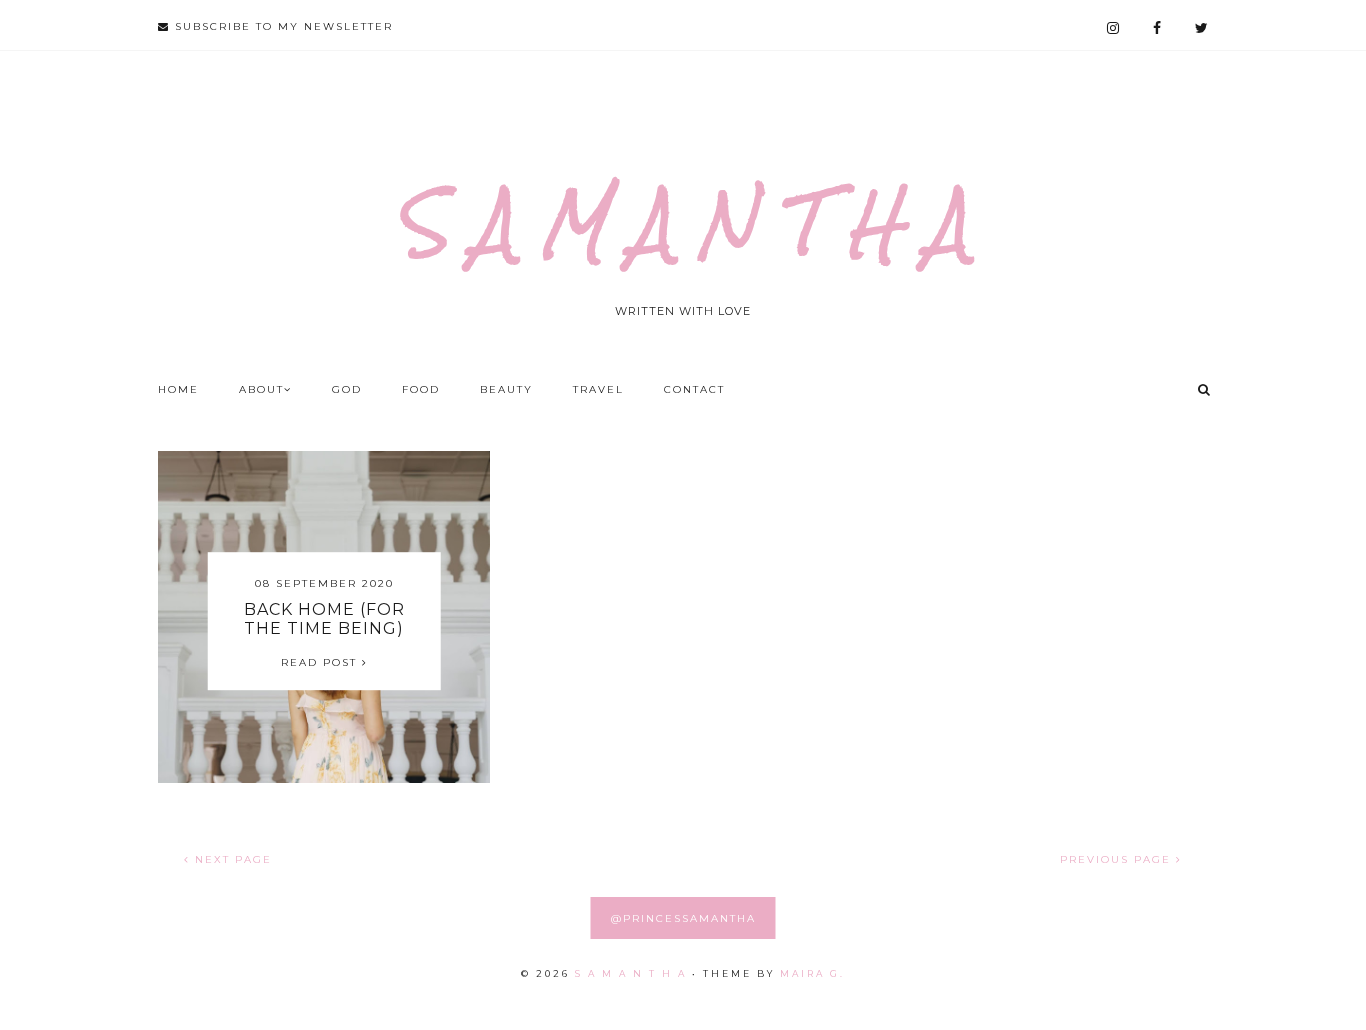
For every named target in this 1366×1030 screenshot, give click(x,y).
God (347, 389)
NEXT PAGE (231, 859)
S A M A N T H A (683, 222)
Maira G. (812, 973)
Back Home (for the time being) (324, 619)
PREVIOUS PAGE (1118, 859)
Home (178, 389)
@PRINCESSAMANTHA (683, 918)
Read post (321, 662)
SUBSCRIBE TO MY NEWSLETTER (281, 26)
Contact (694, 389)
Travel (598, 389)
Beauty (506, 389)
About (261, 389)
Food (421, 389)
